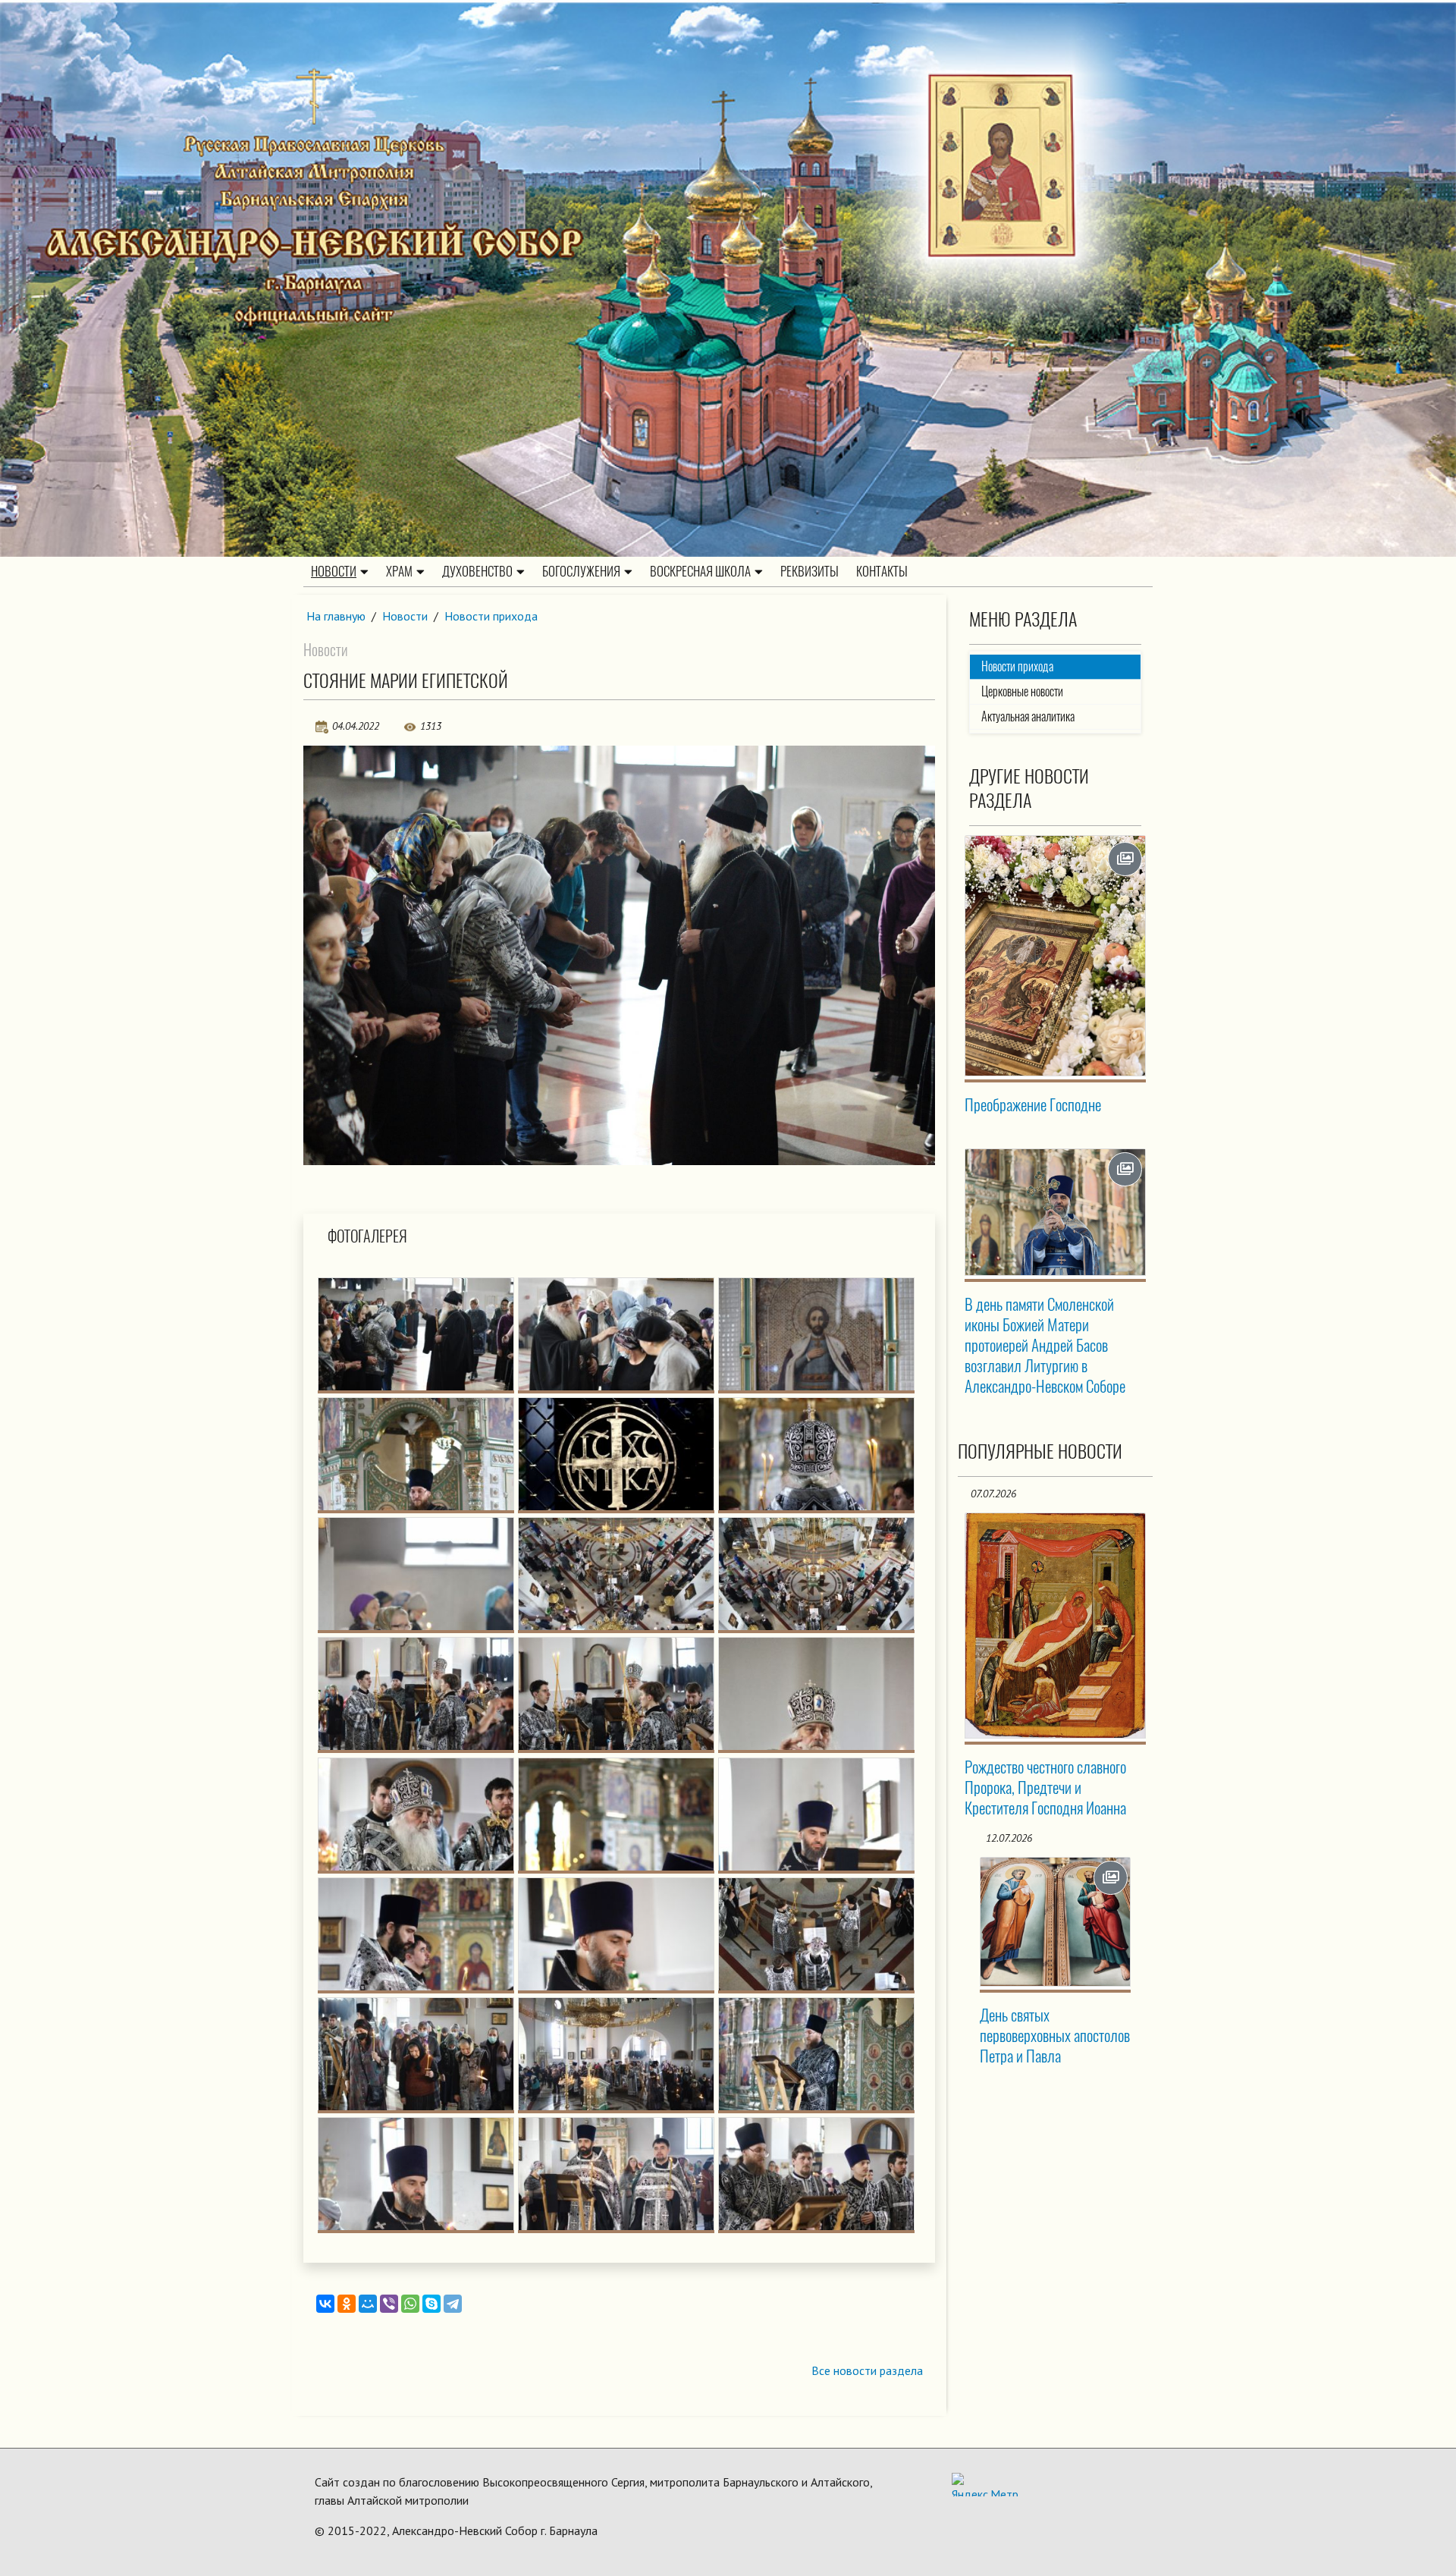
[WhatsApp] (410, 2304)
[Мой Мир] (368, 2304)
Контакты (882, 571)
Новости (334, 571)
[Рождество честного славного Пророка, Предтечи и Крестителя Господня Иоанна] (1056, 1626)
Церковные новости (1022, 691)
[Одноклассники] (347, 2304)
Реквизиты (810, 571)
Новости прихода (491, 616)
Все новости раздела (867, 2370)
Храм (399, 571)
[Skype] (431, 2304)
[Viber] (389, 2304)
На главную (336, 616)
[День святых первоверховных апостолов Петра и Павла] (1056, 1922)
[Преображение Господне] (1056, 956)
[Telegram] (453, 2304)
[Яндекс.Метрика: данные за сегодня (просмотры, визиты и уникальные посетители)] (985, 2485)
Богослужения (581, 571)
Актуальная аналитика (1028, 716)
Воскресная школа (700, 571)
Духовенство (477, 571)
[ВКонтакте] (325, 2304)
